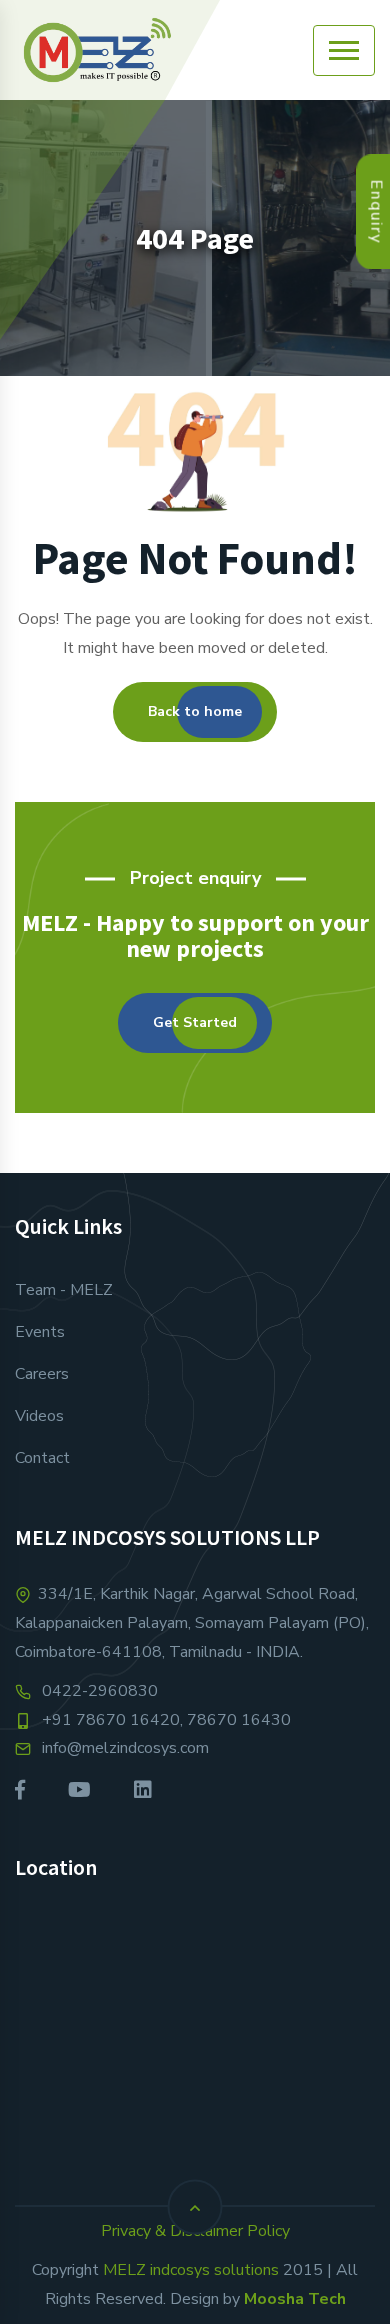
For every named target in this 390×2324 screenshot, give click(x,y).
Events (40, 1332)
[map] (195, 2030)
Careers (42, 1374)
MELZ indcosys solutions (191, 2270)
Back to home (195, 711)
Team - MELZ (64, 1290)
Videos (39, 1416)
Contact (42, 1458)
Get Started (195, 1022)
